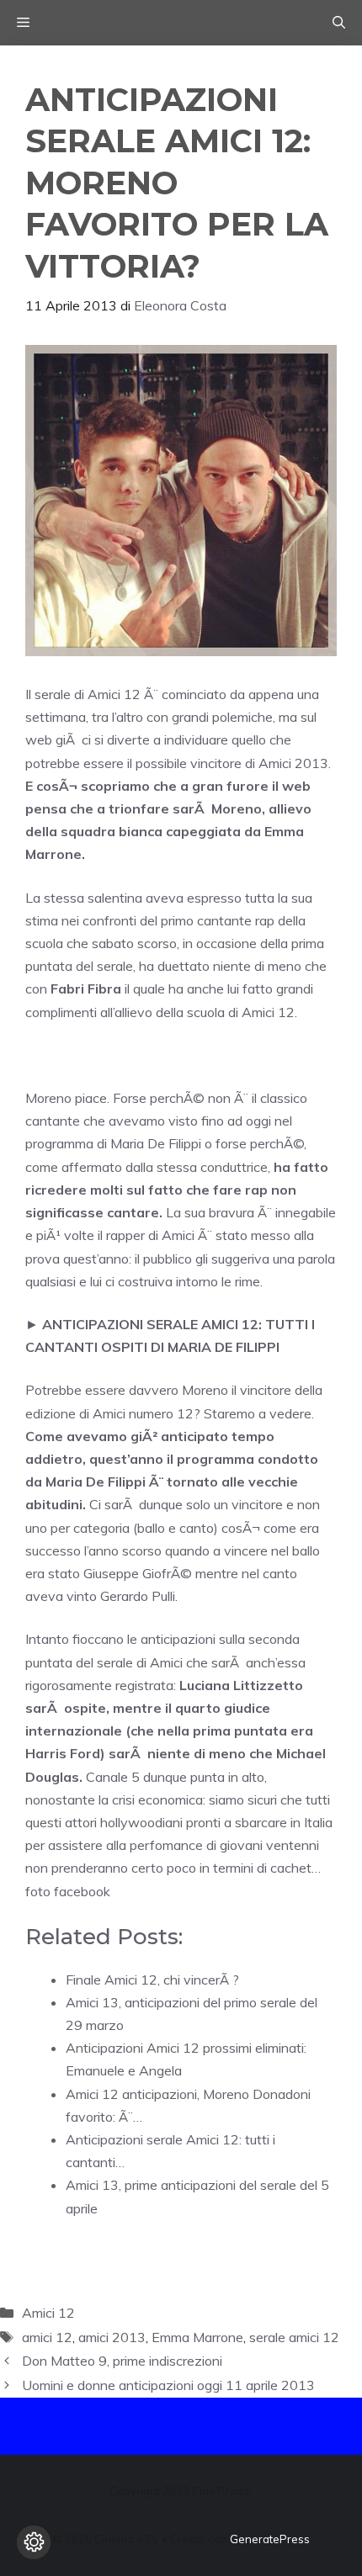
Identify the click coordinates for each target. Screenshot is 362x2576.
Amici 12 (48, 2313)
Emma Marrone (197, 2337)
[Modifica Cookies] (34, 2542)
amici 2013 (112, 2337)
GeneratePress (270, 2539)
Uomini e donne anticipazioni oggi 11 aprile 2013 (168, 2385)
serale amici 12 (294, 2337)
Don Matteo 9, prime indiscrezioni (122, 2361)
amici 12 (47, 2337)
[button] (339, 23)
